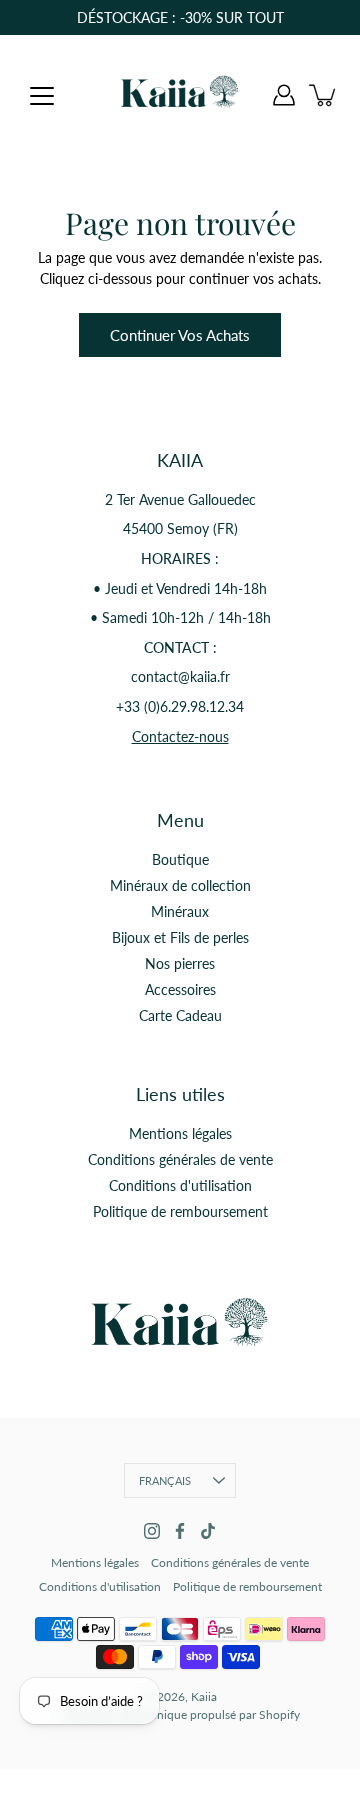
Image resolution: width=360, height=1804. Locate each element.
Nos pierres (180, 963)
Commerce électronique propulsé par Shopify (180, 1714)
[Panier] (324, 95)
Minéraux (180, 911)
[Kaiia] (180, 95)
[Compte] (284, 95)
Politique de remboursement (180, 1211)
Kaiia (204, 1696)
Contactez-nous (180, 736)
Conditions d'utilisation (180, 1185)
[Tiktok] (208, 1531)
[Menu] (42, 96)
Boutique (180, 859)
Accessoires (180, 989)
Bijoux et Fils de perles (180, 937)
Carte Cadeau (180, 1015)
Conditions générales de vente (180, 1159)
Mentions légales (180, 1133)
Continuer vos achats (180, 335)
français (165, 1480)
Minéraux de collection (180, 885)
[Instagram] (152, 1531)
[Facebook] (180, 1531)
